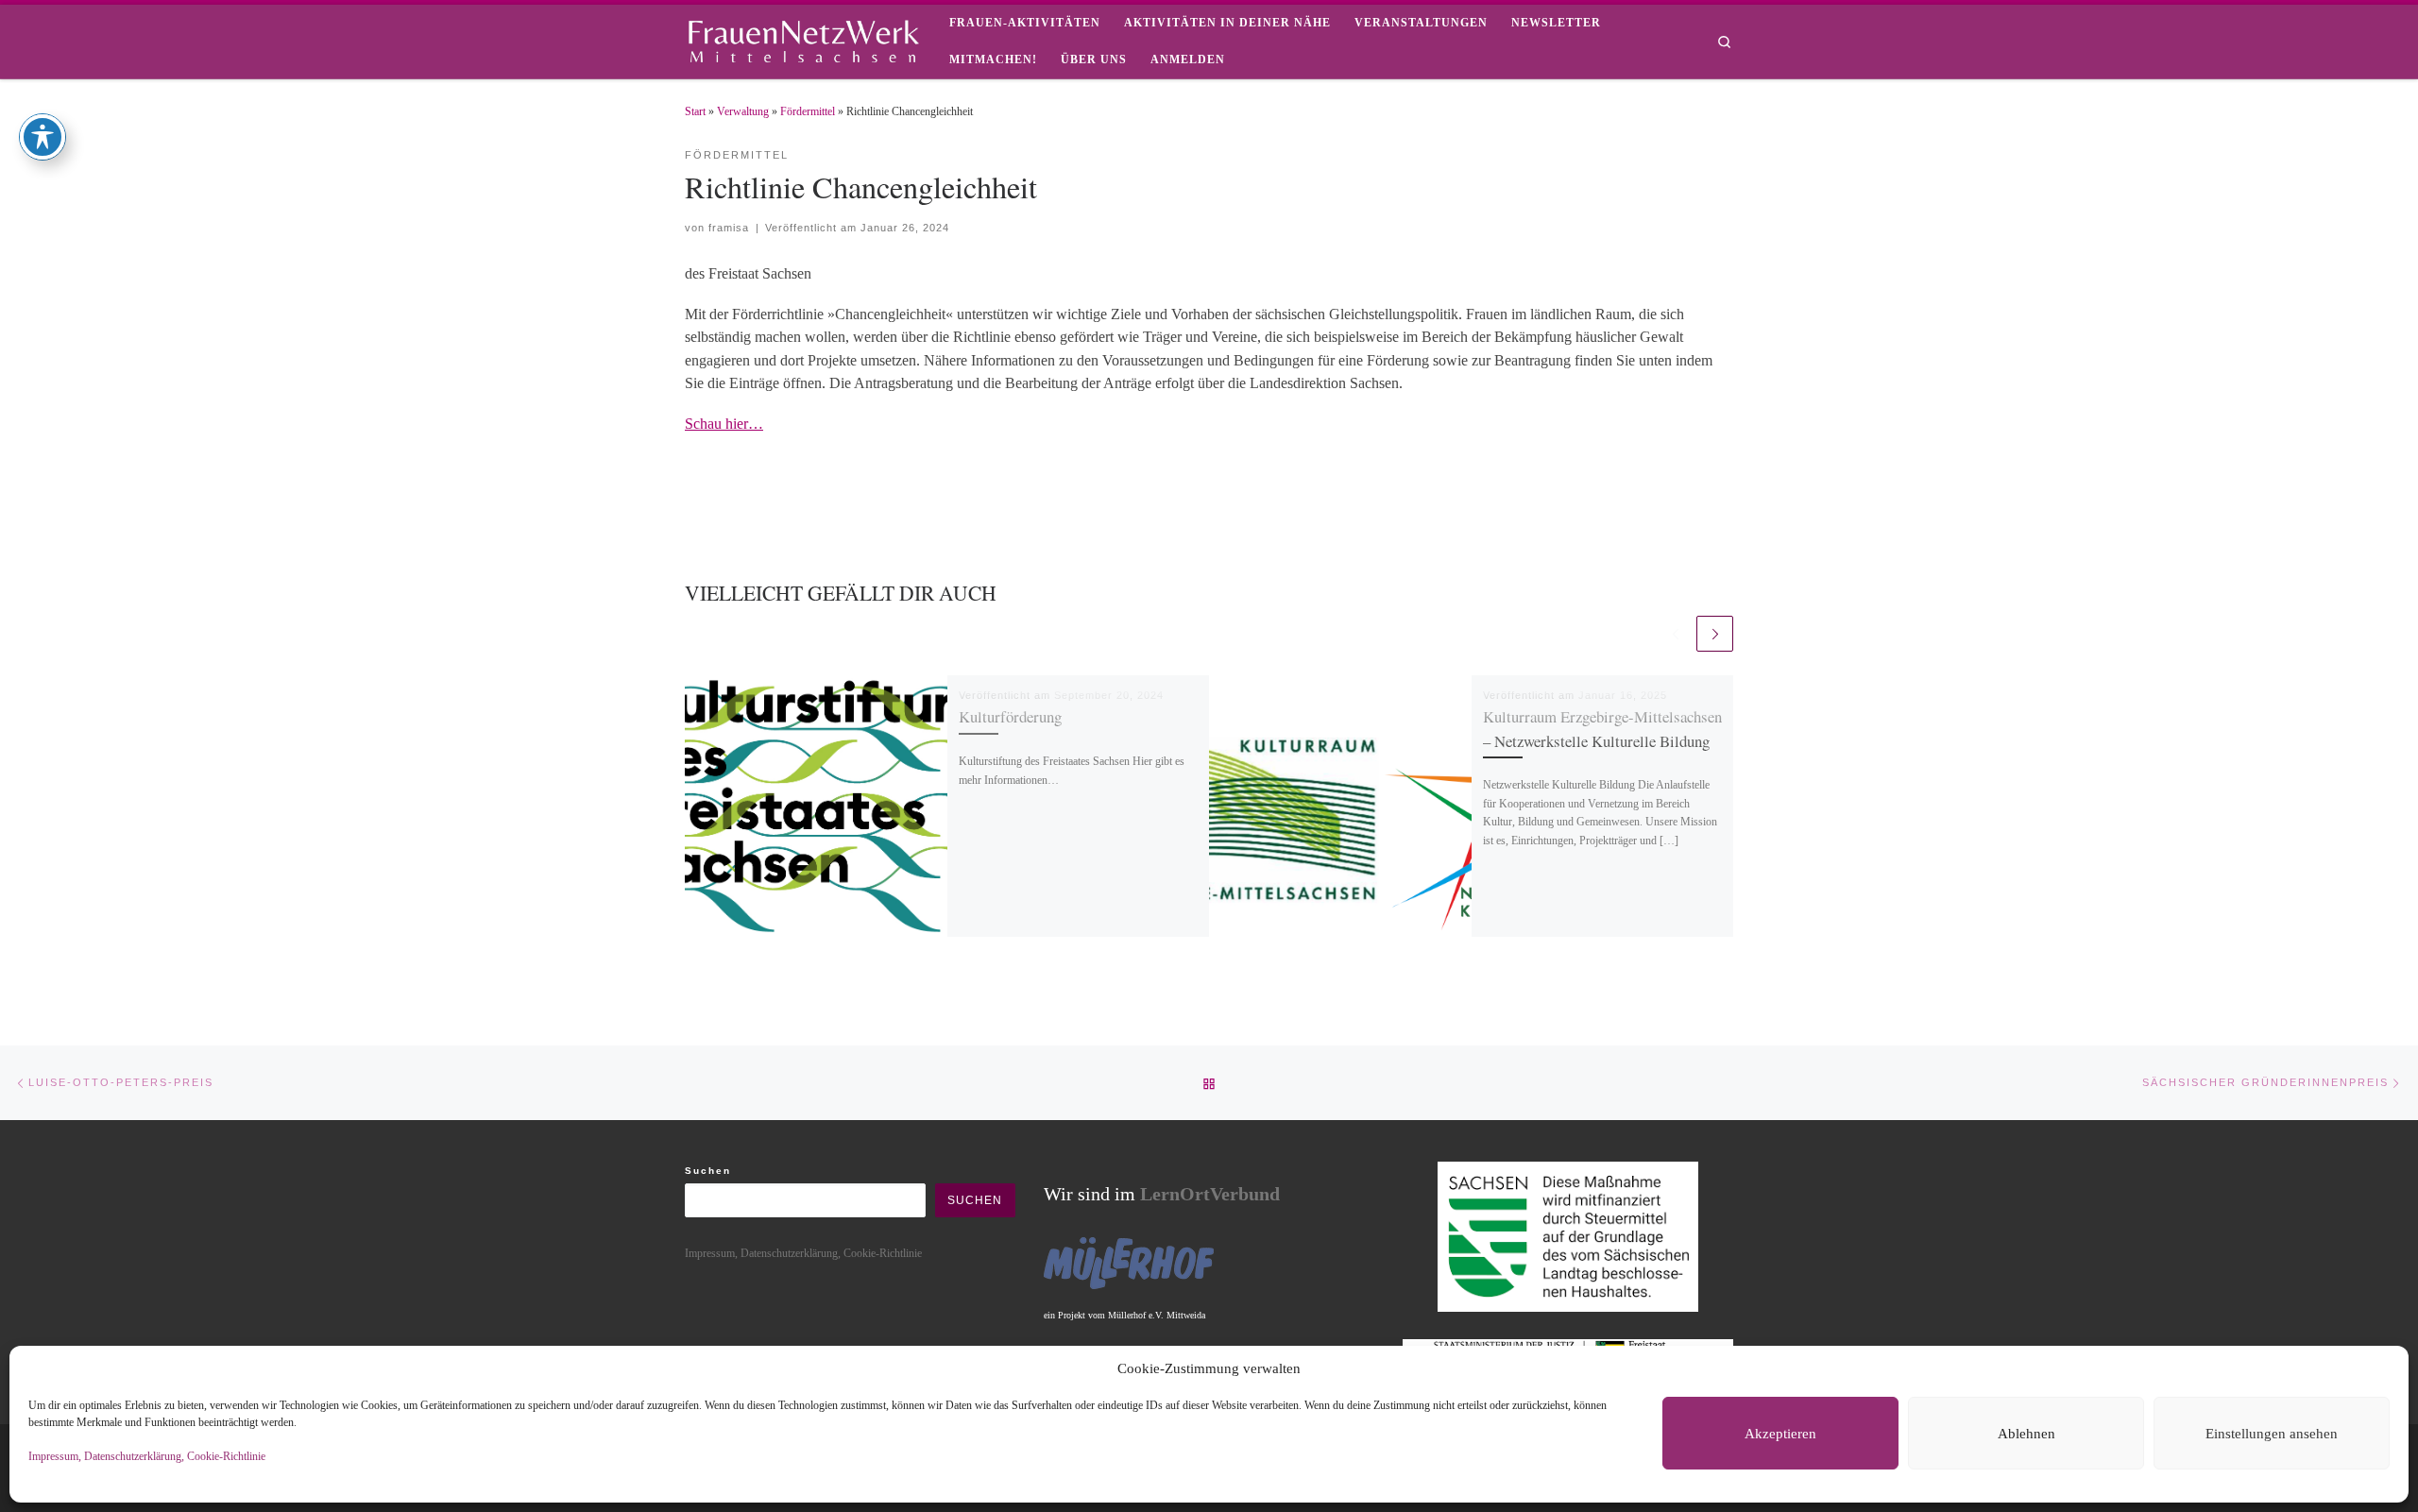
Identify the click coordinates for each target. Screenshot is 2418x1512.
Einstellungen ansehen (2272, 1434)
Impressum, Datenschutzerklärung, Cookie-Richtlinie (147, 1456)
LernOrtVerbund (1210, 1194)
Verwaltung (743, 111)
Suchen (708, 1171)
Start (695, 111)
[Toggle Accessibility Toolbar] (43, 137)
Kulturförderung (1010, 716)
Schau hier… (724, 424)
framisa (729, 228)
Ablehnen (2026, 1434)
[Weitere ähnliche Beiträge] (1715, 634)
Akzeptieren (1780, 1434)
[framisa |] (803, 38)
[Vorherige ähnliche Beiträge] (1675, 634)
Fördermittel (808, 111)
